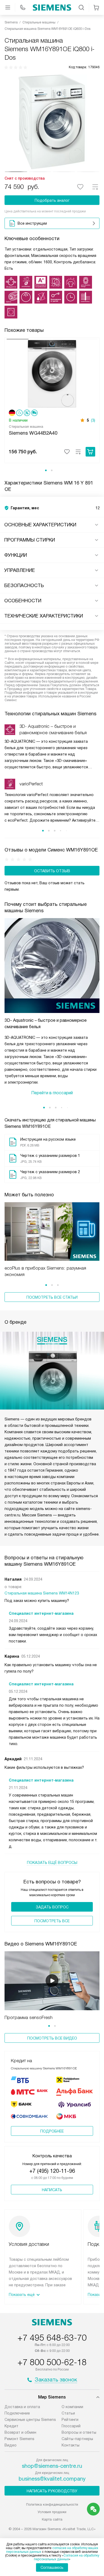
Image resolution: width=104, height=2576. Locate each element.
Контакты (71, 2445)
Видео (11, 2445)
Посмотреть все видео (52, 2038)
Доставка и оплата (22, 2407)
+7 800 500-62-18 (52, 2362)
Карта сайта (52, 2519)
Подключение (17, 2413)
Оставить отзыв (52, 871)
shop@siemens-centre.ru (52, 2466)
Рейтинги (70, 2420)
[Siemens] (52, 7)
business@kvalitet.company (52, 2479)
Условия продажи (52, 2512)
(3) (93, 420)
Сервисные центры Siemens (30, 2420)
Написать (52, 2190)
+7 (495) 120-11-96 (52, 2171)
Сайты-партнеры (77, 2439)
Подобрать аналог (52, 200)
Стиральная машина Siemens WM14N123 (42, 1593)
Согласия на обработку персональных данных (67, 2557)
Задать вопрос (52, 1907)
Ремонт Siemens (19, 2439)
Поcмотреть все (52, 1921)
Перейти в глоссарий (52, 1093)
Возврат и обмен (20, 2432)
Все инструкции (32, 223)
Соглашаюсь (52, 2567)
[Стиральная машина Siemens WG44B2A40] (52, 373)
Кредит (11, 2426)
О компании (72, 2407)
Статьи (68, 2413)
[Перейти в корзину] (96, 7)
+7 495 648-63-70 (52, 2338)
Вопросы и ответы (79, 2432)
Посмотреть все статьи (52, 1297)
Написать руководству (52, 2491)
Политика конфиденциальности (52, 2504)
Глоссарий (71, 2426)
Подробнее (52, 2131)
